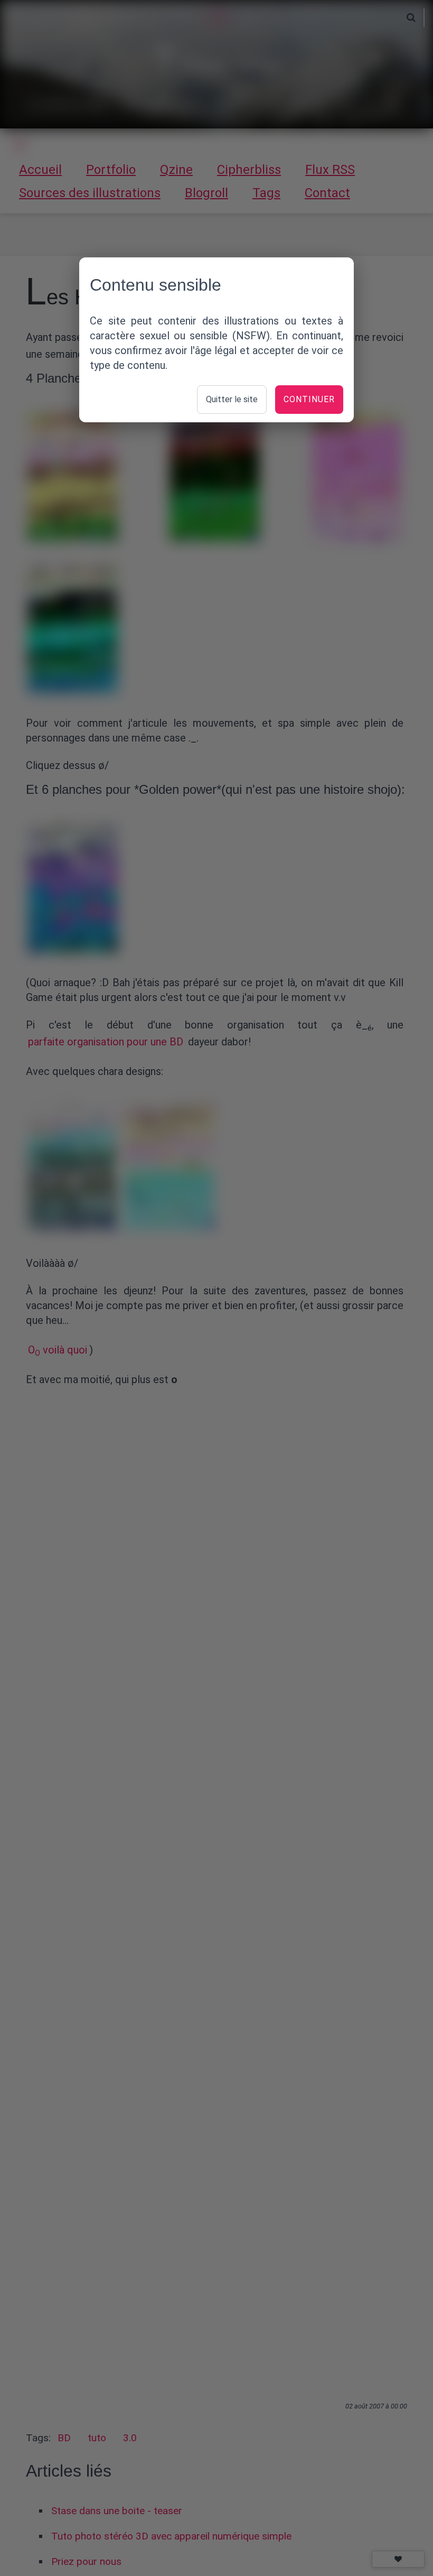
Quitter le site (232, 399)
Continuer (309, 399)
